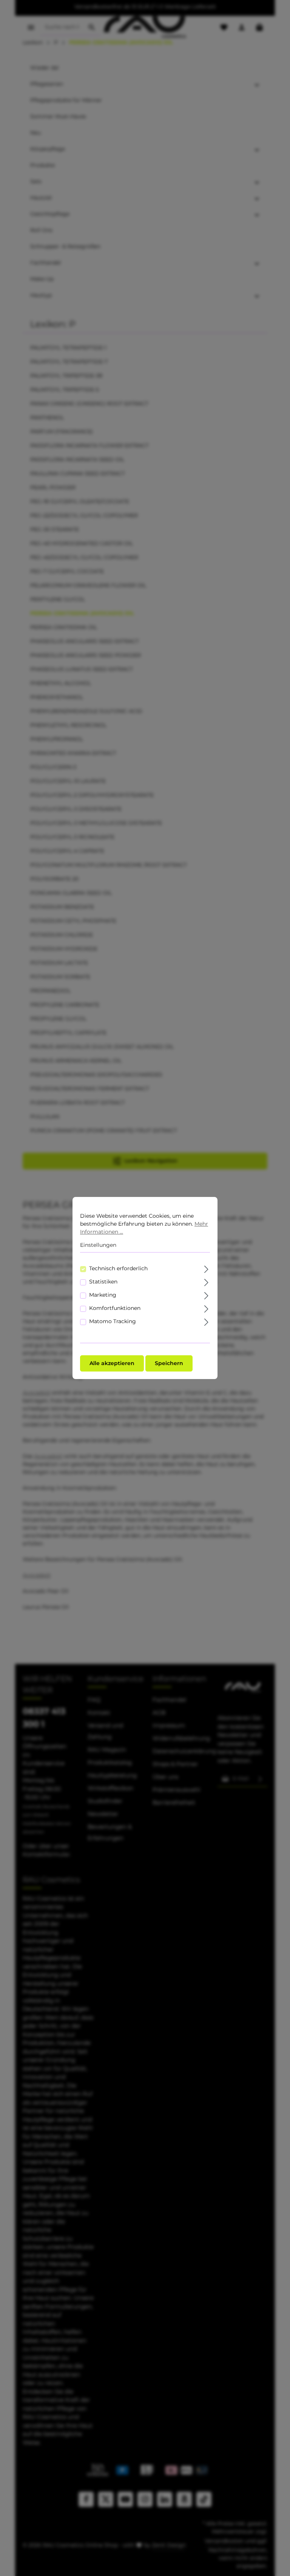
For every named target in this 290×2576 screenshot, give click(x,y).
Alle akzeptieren (112, 1363)
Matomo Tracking (113, 1321)
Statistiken (103, 1282)
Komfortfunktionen (115, 1308)
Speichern (169, 1363)
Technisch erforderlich (118, 1268)
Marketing (103, 1295)
